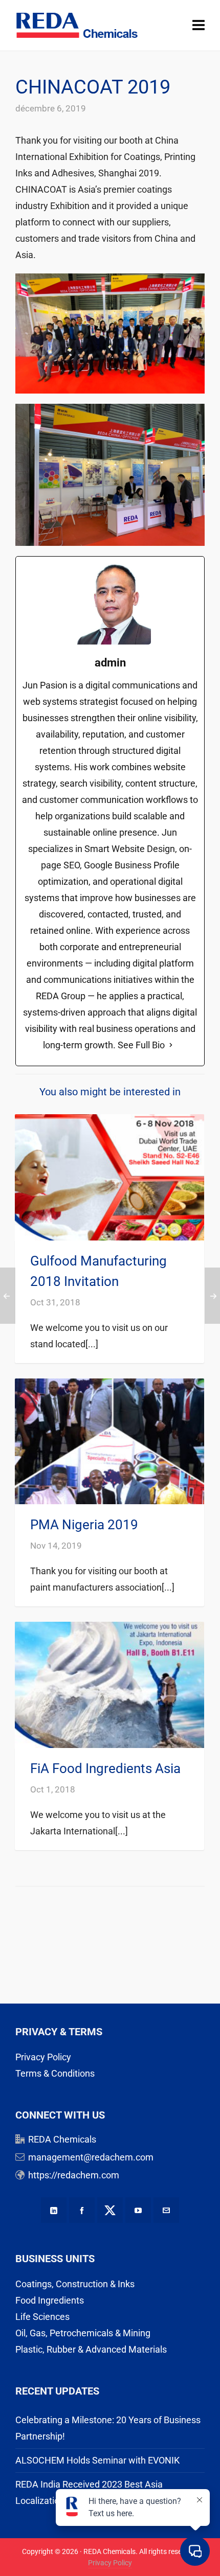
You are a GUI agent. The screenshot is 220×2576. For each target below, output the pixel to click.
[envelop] (166, 2210)
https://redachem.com (74, 2175)
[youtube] (138, 2210)
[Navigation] (199, 26)
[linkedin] (54, 2210)
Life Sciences (42, 2317)
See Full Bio (141, 1045)
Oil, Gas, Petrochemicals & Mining (83, 2333)
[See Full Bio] (171, 1045)
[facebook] (82, 2210)
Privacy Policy (43, 2057)
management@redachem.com (91, 2157)
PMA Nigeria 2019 (84, 1525)
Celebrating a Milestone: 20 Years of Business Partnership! (108, 2428)
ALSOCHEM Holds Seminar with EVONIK (97, 2460)
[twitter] (110, 2210)
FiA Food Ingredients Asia (105, 1768)
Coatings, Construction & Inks (75, 2284)
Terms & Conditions (55, 2073)
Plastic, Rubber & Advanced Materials (91, 2349)
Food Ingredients (50, 2300)
